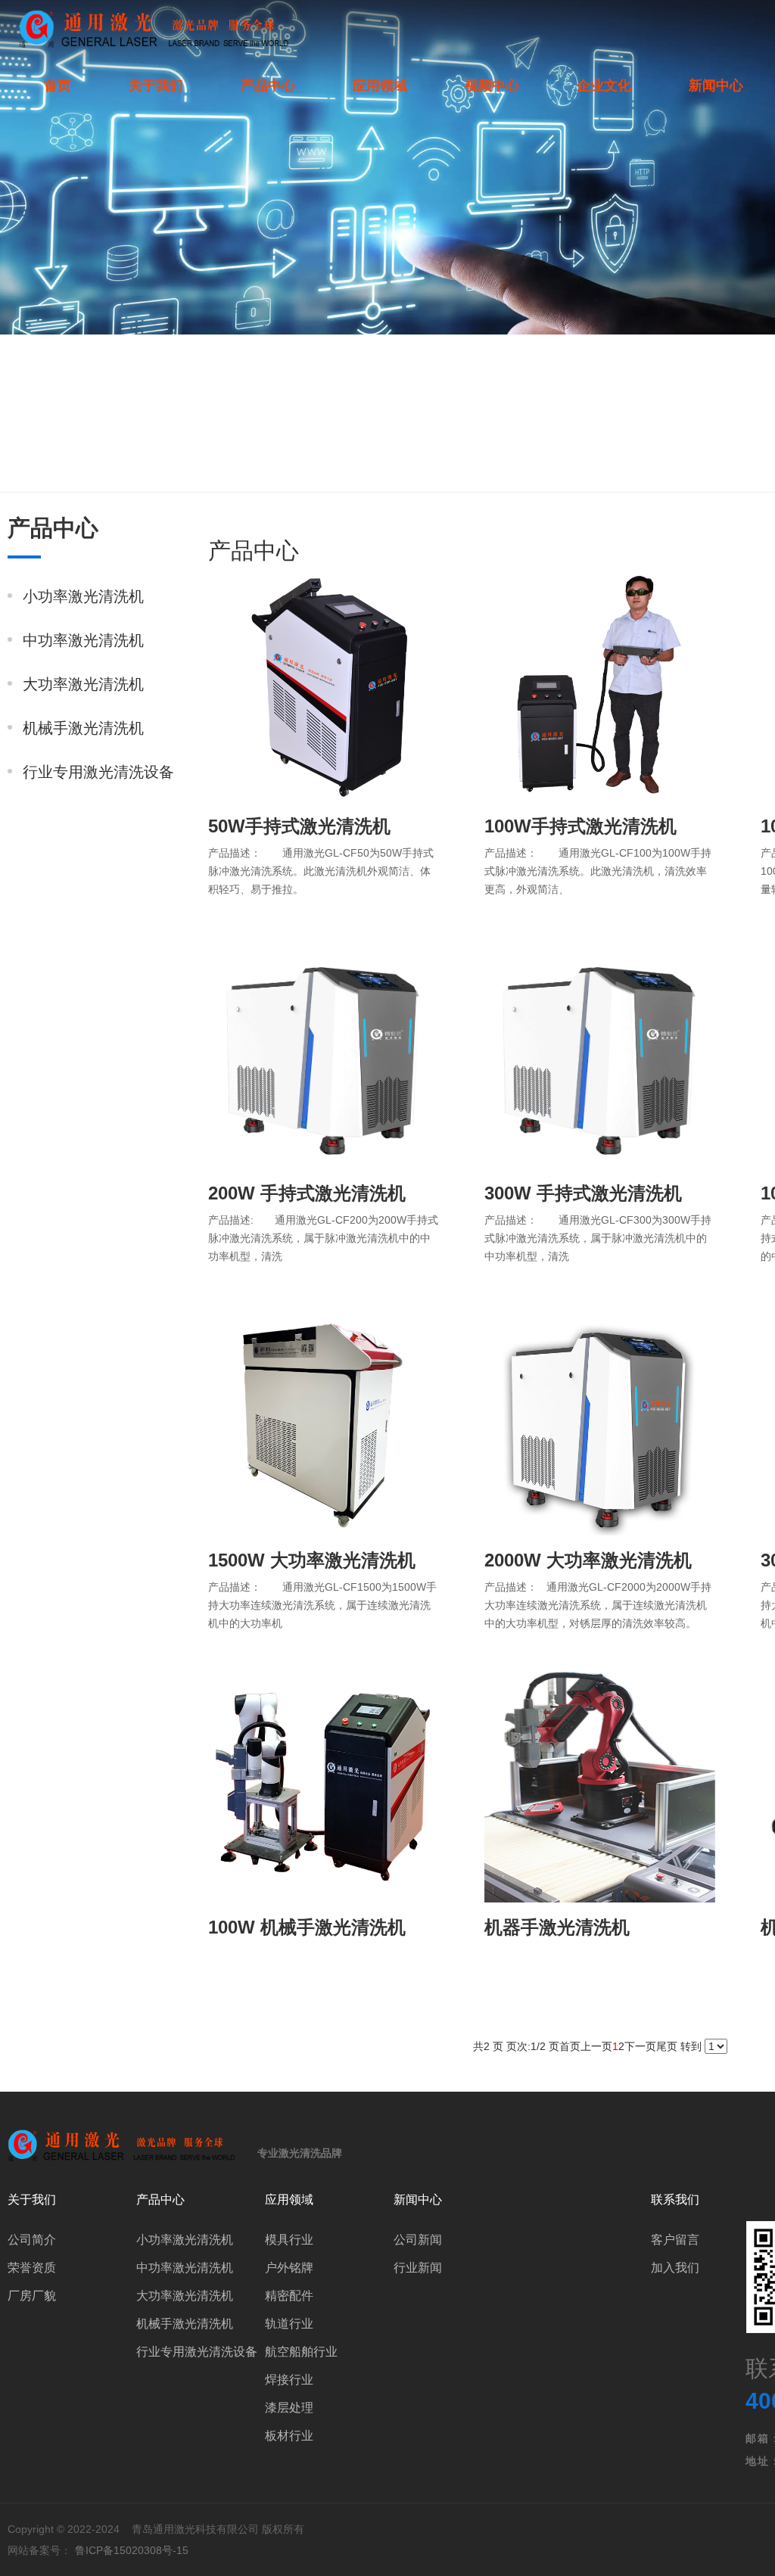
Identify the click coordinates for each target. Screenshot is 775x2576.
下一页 (640, 2046)
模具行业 (289, 2240)
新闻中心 (716, 86)
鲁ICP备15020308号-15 (132, 2550)
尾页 (667, 2046)
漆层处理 (289, 2408)
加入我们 (675, 2268)
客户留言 (675, 2240)
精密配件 (289, 2296)
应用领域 (380, 86)
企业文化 (604, 86)
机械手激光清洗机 (83, 728)
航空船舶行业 (301, 2352)
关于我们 (156, 86)
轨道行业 (289, 2324)
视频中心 (492, 86)
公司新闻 (418, 2240)
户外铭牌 (289, 2268)
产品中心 (268, 86)
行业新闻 (418, 2268)
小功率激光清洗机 (83, 596)
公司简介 (32, 2240)
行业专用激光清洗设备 (98, 772)
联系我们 (675, 2200)
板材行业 (289, 2436)
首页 (58, 86)
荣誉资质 (32, 2268)
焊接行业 (289, 2380)
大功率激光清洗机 (83, 684)
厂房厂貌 (32, 2296)
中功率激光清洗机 (83, 640)
